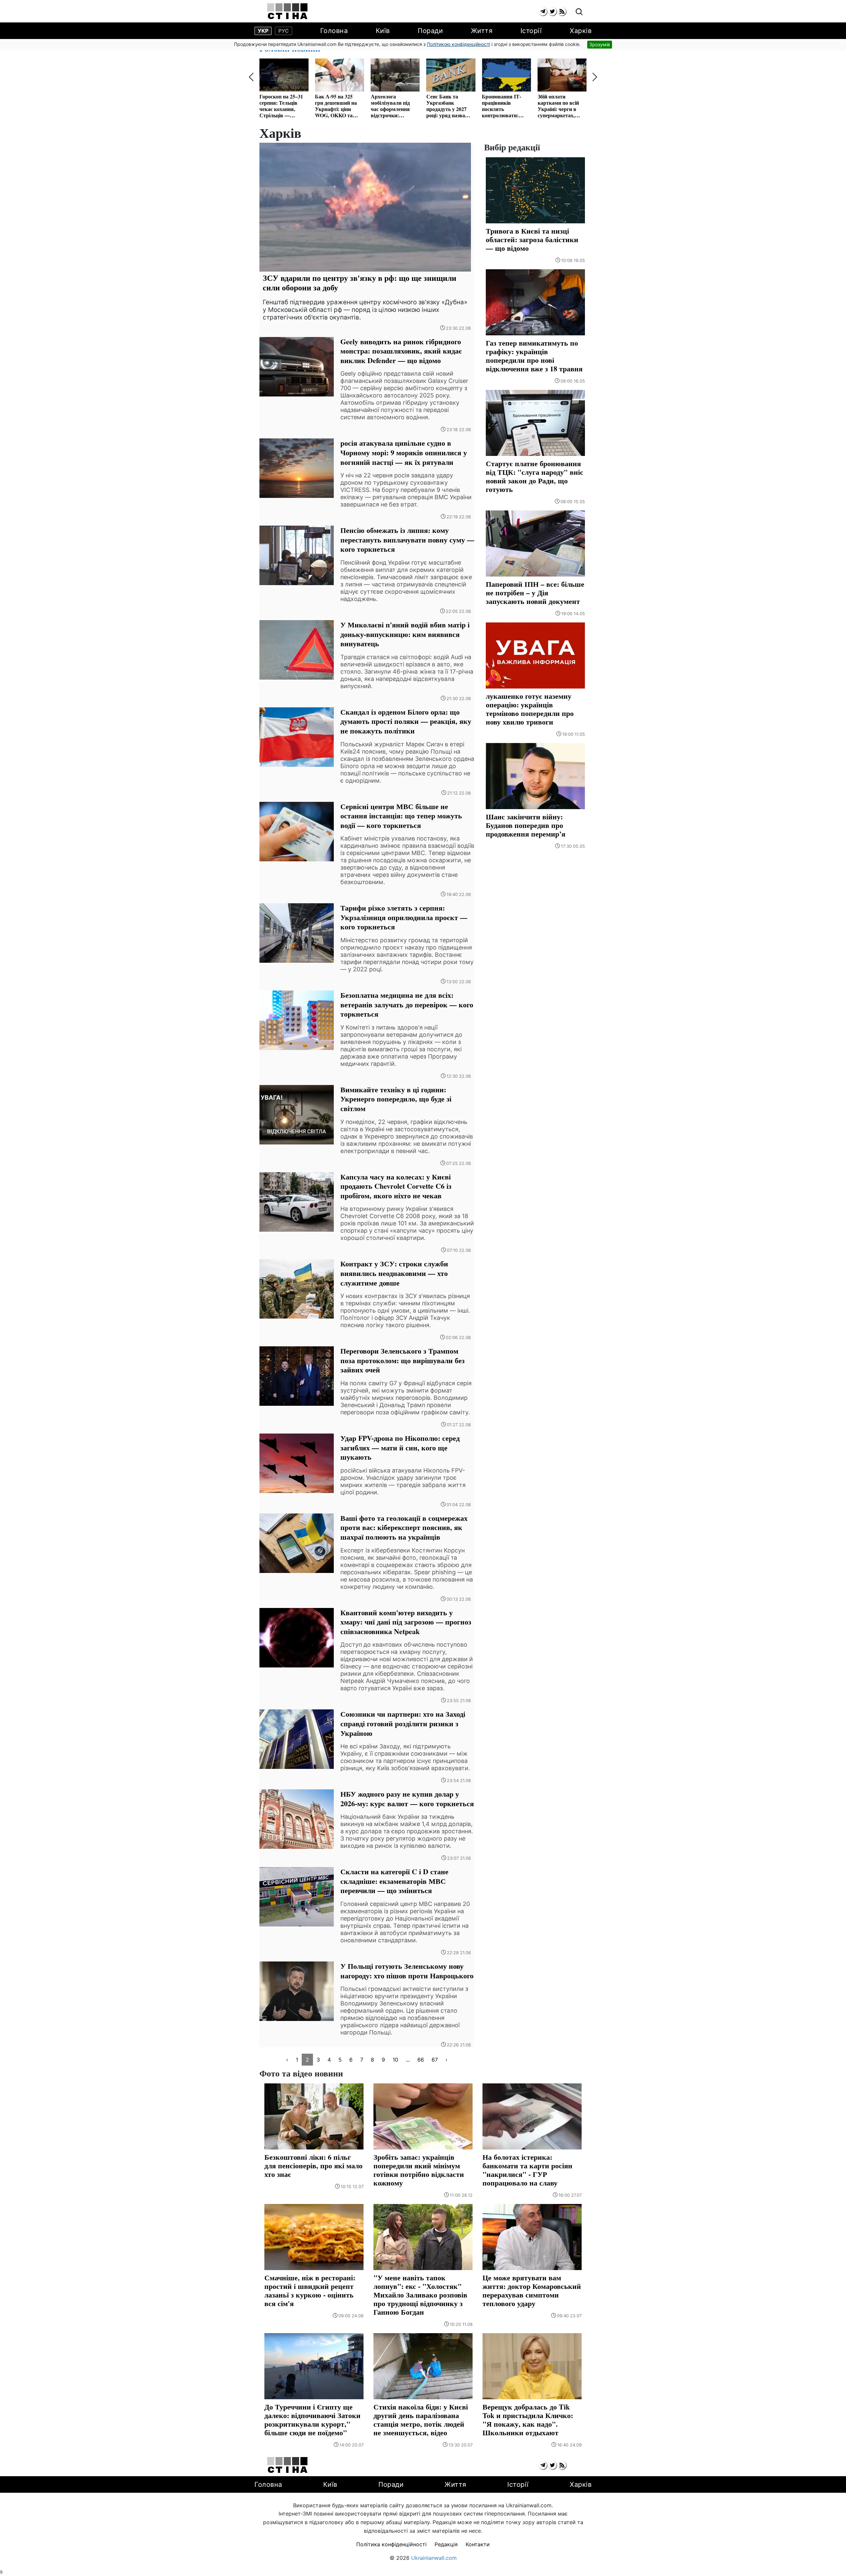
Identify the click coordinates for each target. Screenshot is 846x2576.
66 (421, 2060)
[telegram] (543, 11)
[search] (579, 12)
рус (284, 31)
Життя (482, 31)
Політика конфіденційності (391, 2544)
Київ (383, 31)
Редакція (446, 2544)
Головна (334, 31)
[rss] (562, 11)
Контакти (478, 2544)
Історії (531, 31)
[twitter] (552, 11)
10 (395, 2060)
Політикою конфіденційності (459, 44)
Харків (581, 31)
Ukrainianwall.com (434, 2558)
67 (435, 2060)
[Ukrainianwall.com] (287, 11)
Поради (430, 31)
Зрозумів (600, 44)
